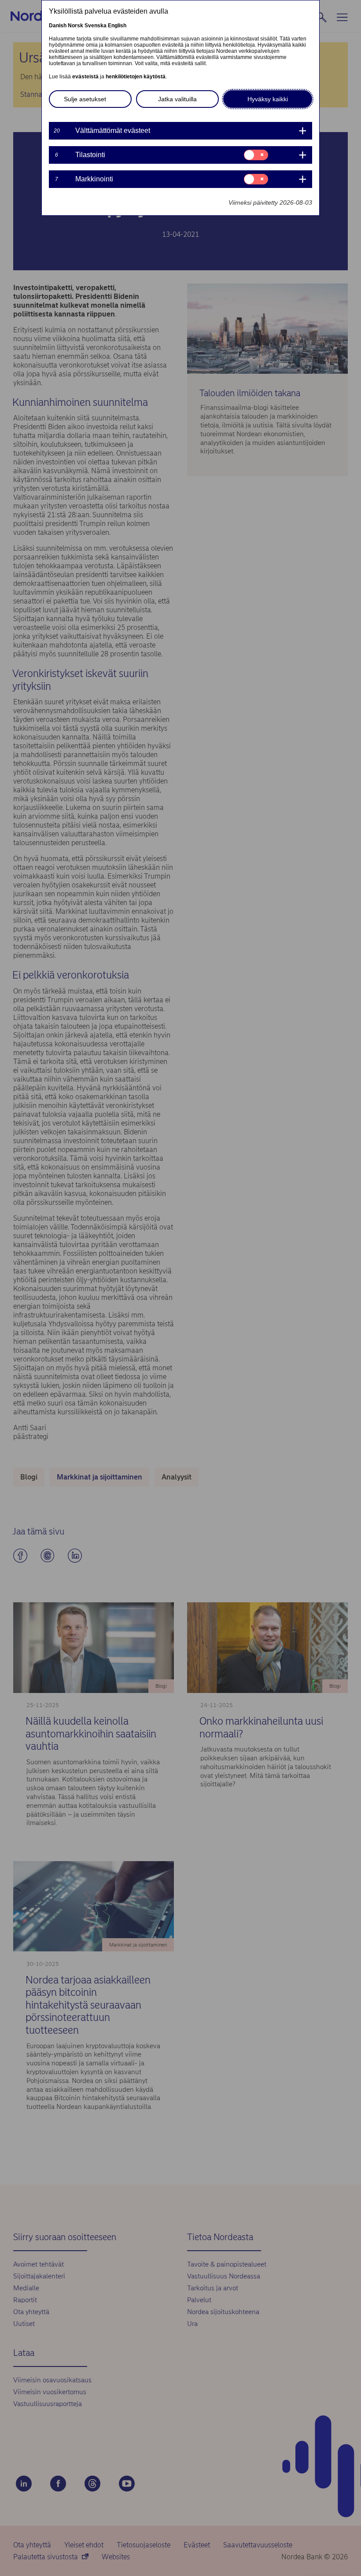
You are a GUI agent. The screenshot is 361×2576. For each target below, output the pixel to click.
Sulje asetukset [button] (85, 99)
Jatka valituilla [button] (177, 99)
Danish (58, 26)
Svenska (96, 26)
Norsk (76, 26)
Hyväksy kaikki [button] (268, 99)
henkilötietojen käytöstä (136, 77)
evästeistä (85, 77)
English (117, 26)
